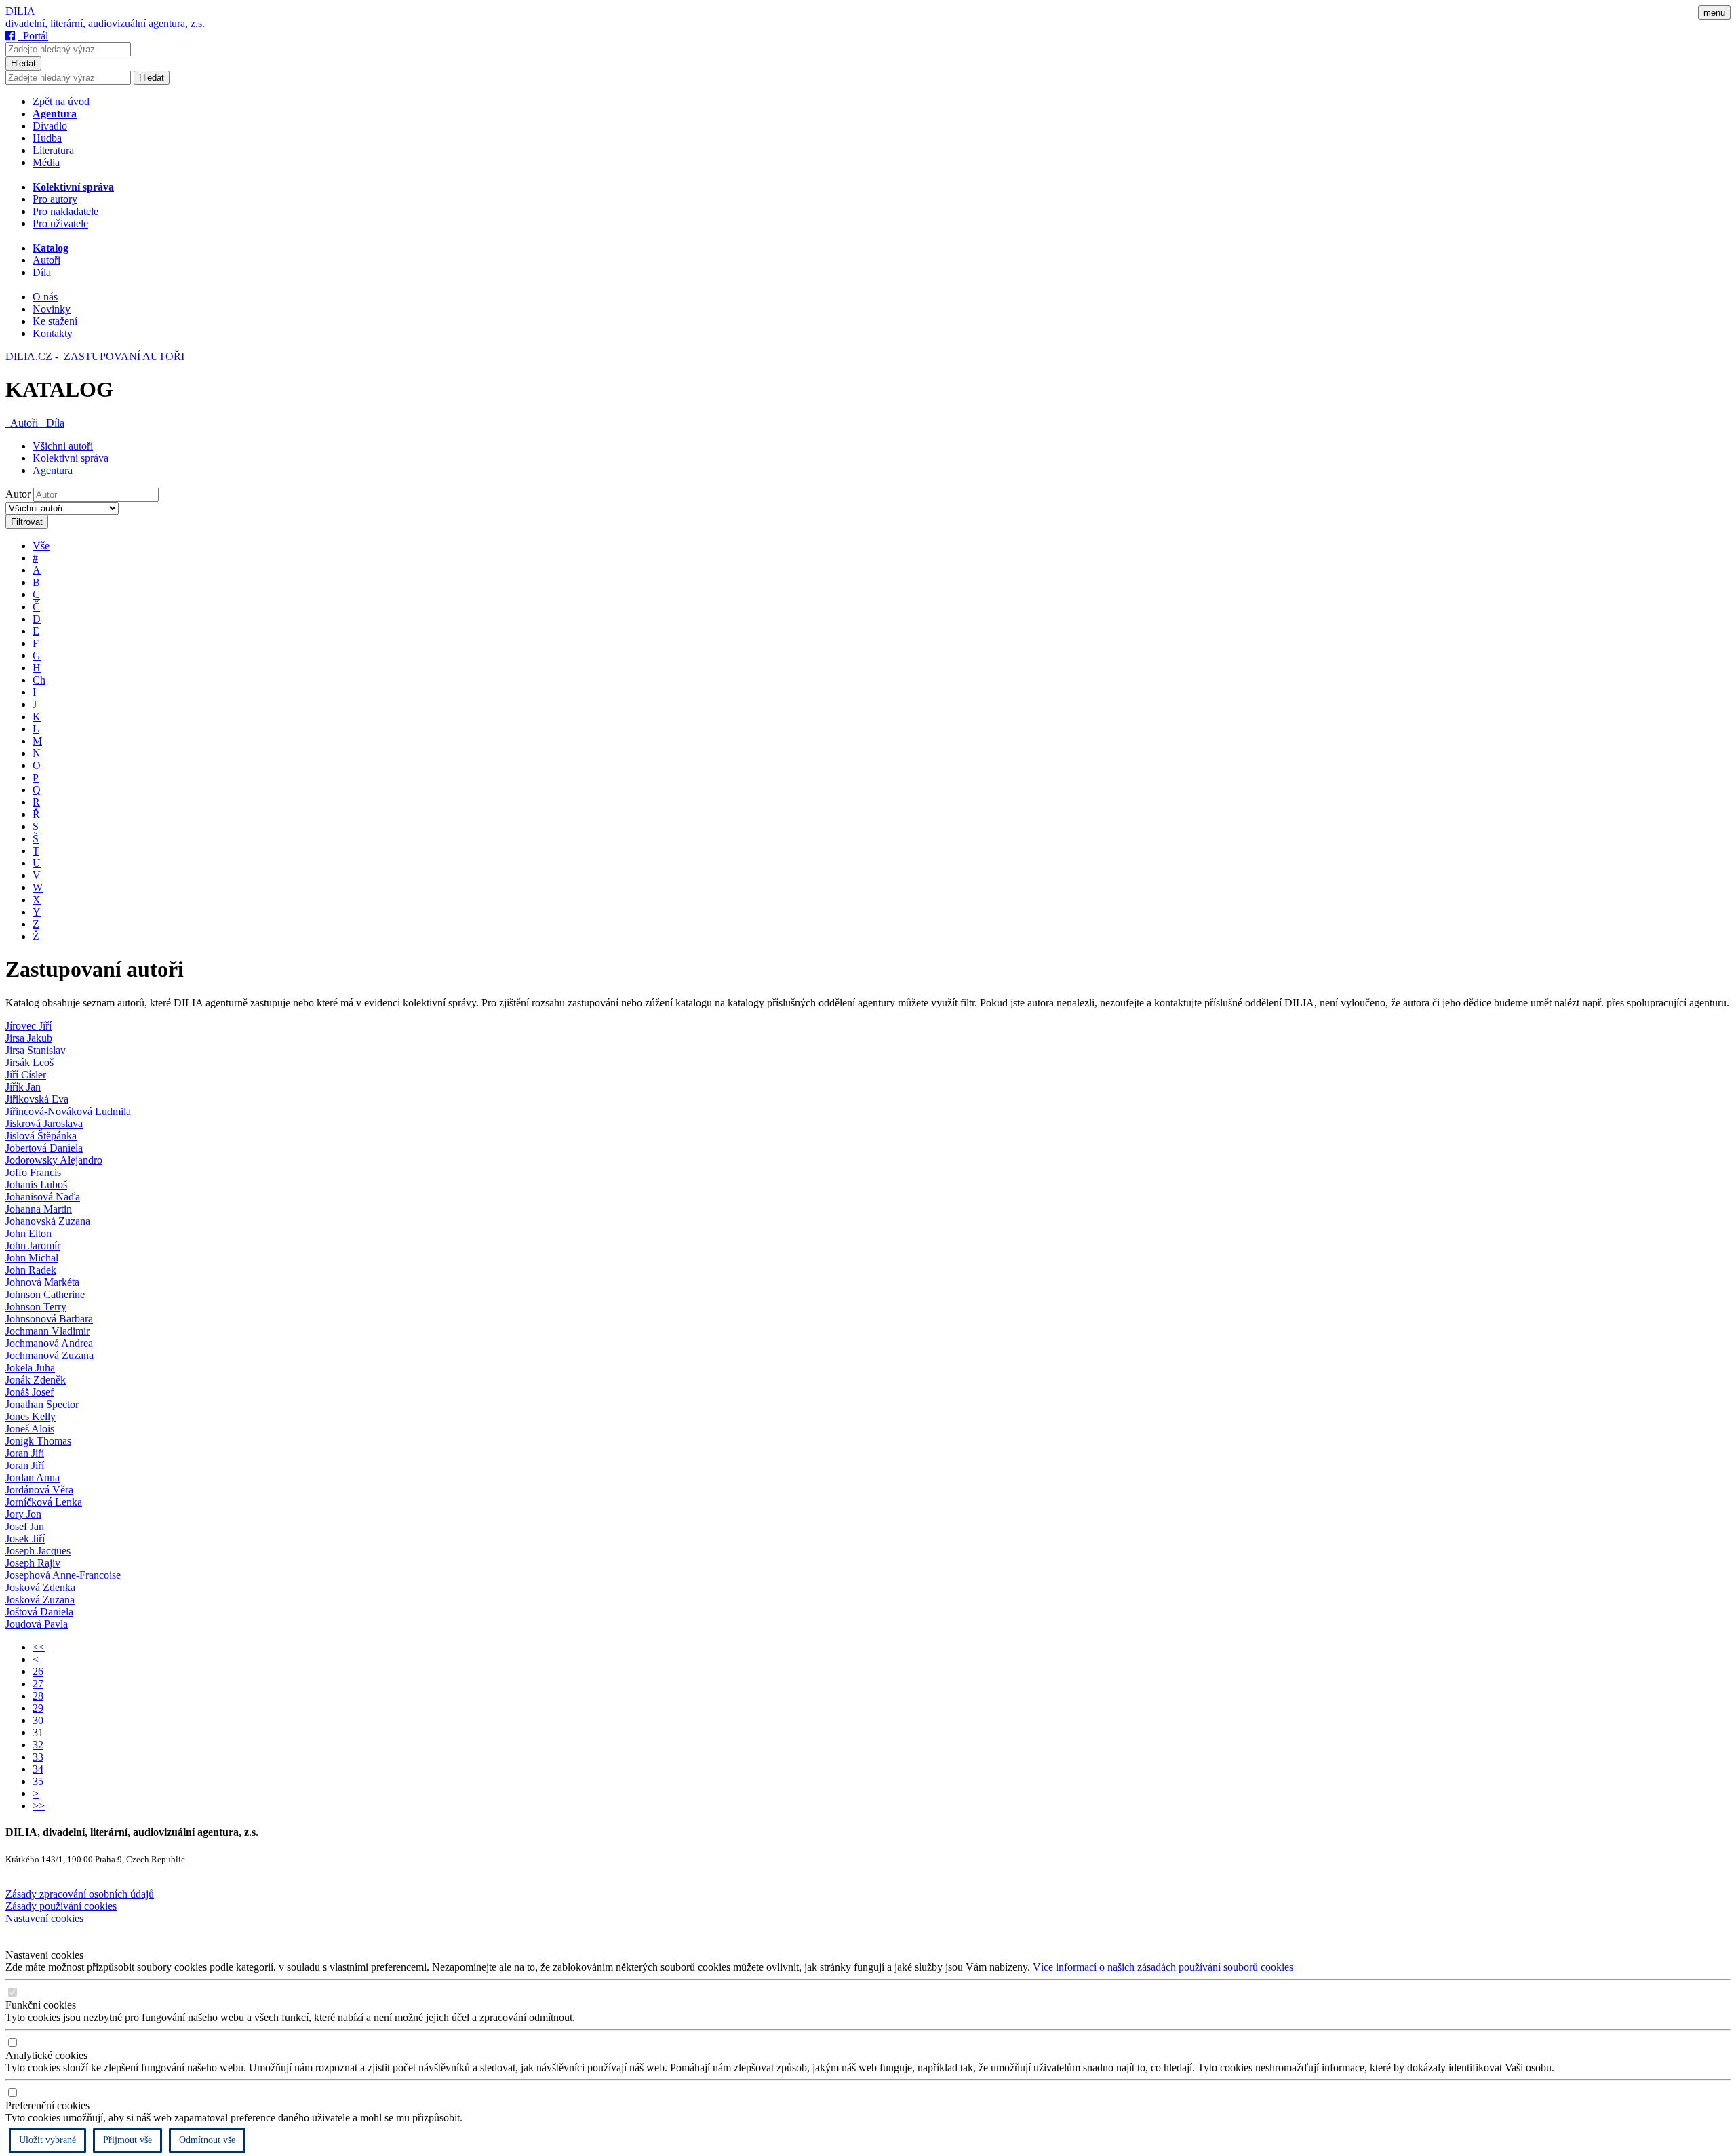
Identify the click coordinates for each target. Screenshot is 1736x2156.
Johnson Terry (36, 1307)
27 (38, 1684)
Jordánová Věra (39, 1490)
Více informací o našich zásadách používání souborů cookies (1163, 1967)
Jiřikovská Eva (37, 1099)
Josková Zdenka (40, 1587)
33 (38, 1757)
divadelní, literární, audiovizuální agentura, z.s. (105, 23)
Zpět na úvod (61, 101)
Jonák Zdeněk (36, 1380)
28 (38, 1696)
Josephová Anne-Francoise (63, 1575)
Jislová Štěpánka (41, 1136)
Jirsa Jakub (29, 1038)
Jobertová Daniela (44, 1148)
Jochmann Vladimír (47, 1331)
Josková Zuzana (40, 1600)
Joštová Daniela (39, 1612)
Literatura (53, 150)
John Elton (28, 1233)
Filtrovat (27, 522)
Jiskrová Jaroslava (44, 1123)
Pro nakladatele (65, 211)
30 (38, 1720)
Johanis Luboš (36, 1184)
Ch (39, 680)
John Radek (31, 1270)
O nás (45, 297)
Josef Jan (25, 1526)
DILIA (20, 11)
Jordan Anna (33, 1477)
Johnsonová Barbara (49, 1319)
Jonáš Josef (29, 1392)
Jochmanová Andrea (49, 1343)
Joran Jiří (25, 1453)
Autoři (46, 260)
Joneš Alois (30, 1429)
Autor (18, 494)
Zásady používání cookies (61, 1906)
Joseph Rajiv (33, 1563)
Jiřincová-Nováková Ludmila (68, 1111)
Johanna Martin (39, 1209)
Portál (33, 36)
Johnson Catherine (45, 1294)
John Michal (32, 1258)
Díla (42, 272)
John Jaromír (33, 1246)
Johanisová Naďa (43, 1197)
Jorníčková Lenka (44, 1502)
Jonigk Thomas (38, 1441)
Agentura (53, 470)
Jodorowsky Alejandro (54, 1160)
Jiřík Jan (23, 1087)
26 (38, 1671)
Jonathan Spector (42, 1404)
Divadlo (50, 126)
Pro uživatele (60, 223)
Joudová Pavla (37, 1624)
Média (46, 162)
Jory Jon (23, 1514)
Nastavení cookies (44, 1918)
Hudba (47, 138)
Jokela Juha (30, 1368)
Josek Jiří (25, 1538)
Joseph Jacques (38, 1551)
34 (38, 1769)
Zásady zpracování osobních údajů (80, 1894)
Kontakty (53, 333)
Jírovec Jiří (28, 1026)
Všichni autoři (63, 446)
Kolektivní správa (71, 458)
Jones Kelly (31, 1416)
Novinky (52, 309)
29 (38, 1708)
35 (38, 1781)
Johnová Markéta (42, 1282)
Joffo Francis (33, 1172)
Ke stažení (55, 321)
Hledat (23, 63)
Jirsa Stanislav (36, 1050)
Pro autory (55, 199)
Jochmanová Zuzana (50, 1355)
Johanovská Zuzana (48, 1221)
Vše (41, 546)
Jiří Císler (26, 1075)
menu (1714, 13)
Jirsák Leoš (29, 1062)
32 (38, 1745)
